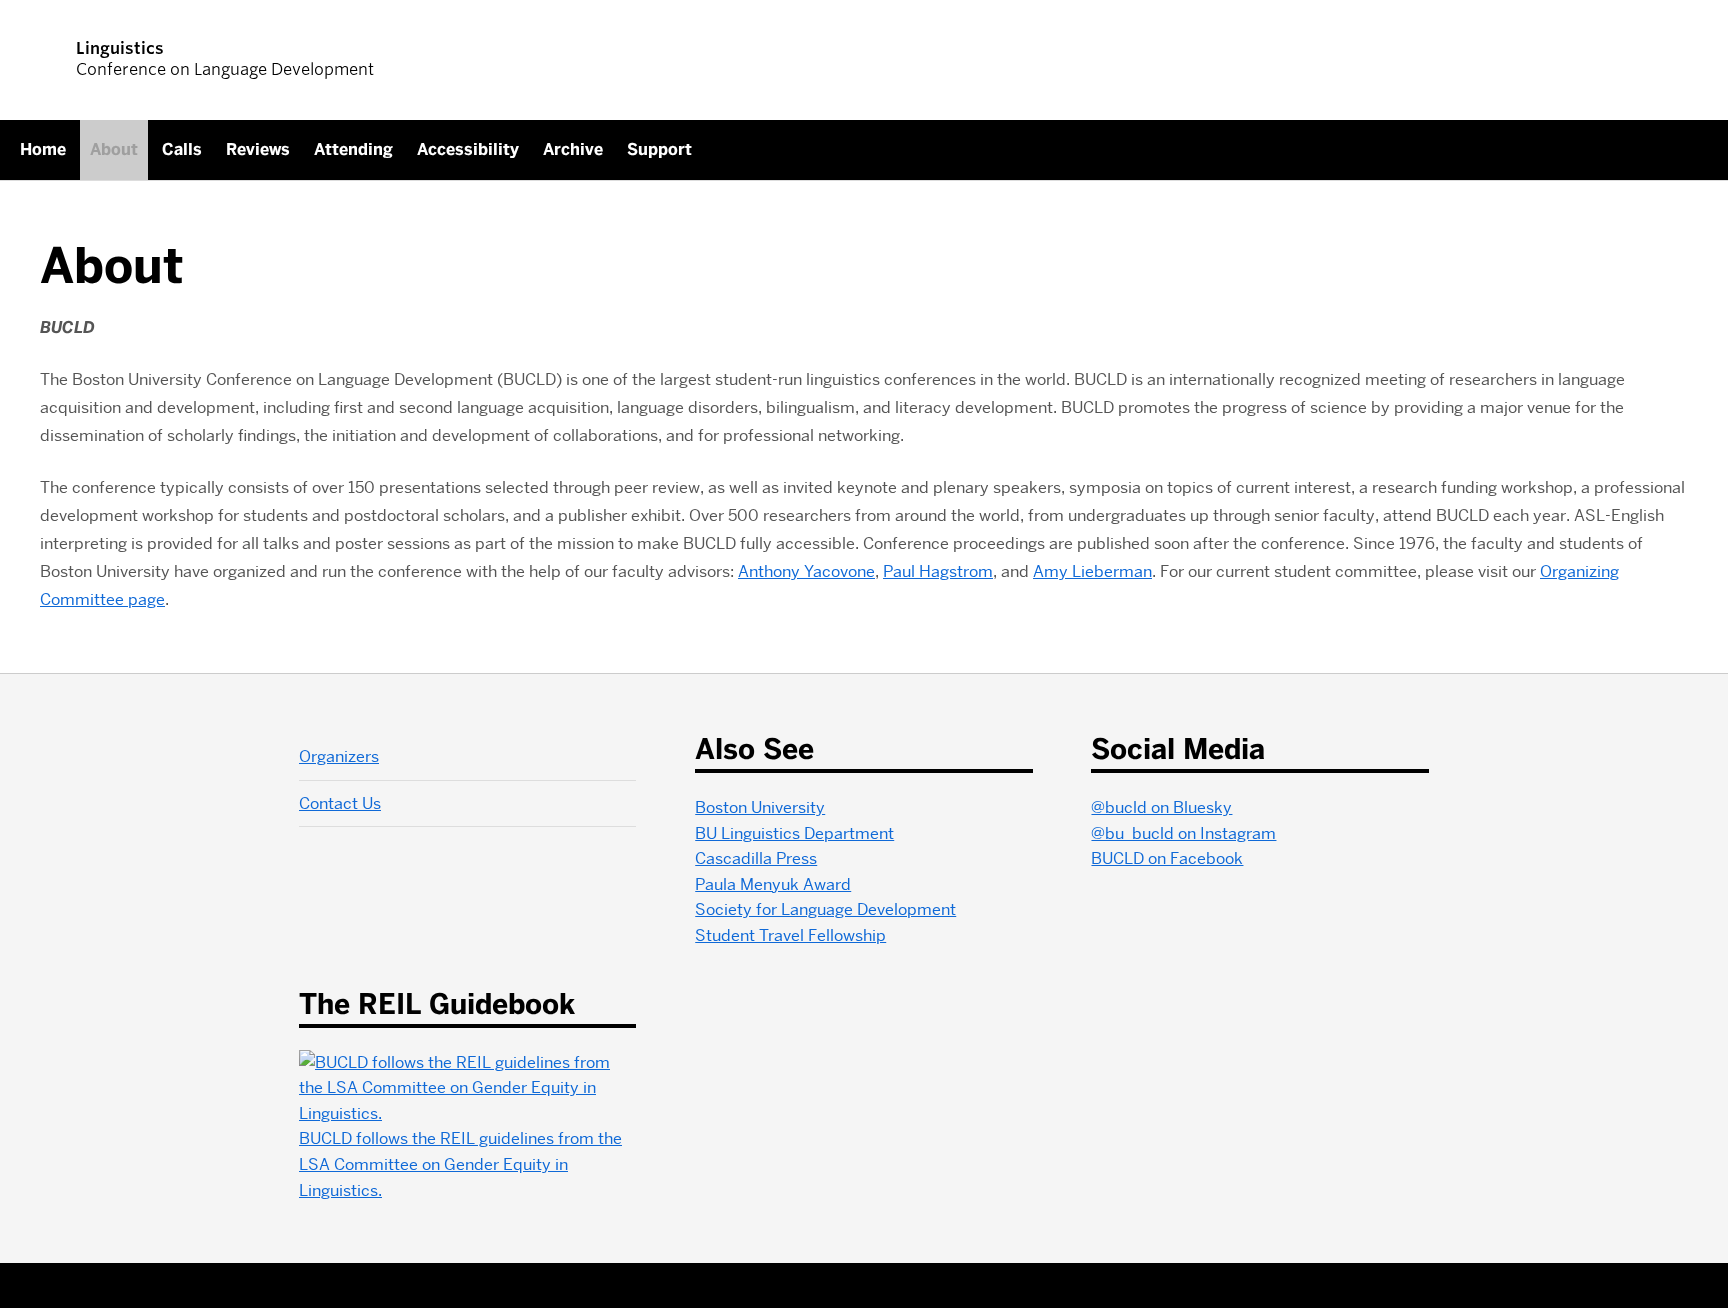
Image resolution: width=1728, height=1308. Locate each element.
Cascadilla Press (756, 858)
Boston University (760, 807)
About (114, 149)
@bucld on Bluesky (1161, 807)
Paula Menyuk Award (773, 884)
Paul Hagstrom (938, 571)
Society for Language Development (825, 909)
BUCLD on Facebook (1167, 858)
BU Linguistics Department (794, 833)
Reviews (258, 149)
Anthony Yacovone (806, 571)
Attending (353, 149)
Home (43, 149)
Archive (573, 149)
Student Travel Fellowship (790, 935)
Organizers (339, 756)
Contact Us (340, 803)
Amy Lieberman (1092, 571)
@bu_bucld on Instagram (1183, 833)
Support (659, 149)
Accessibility (468, 149)
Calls (182, 149)
